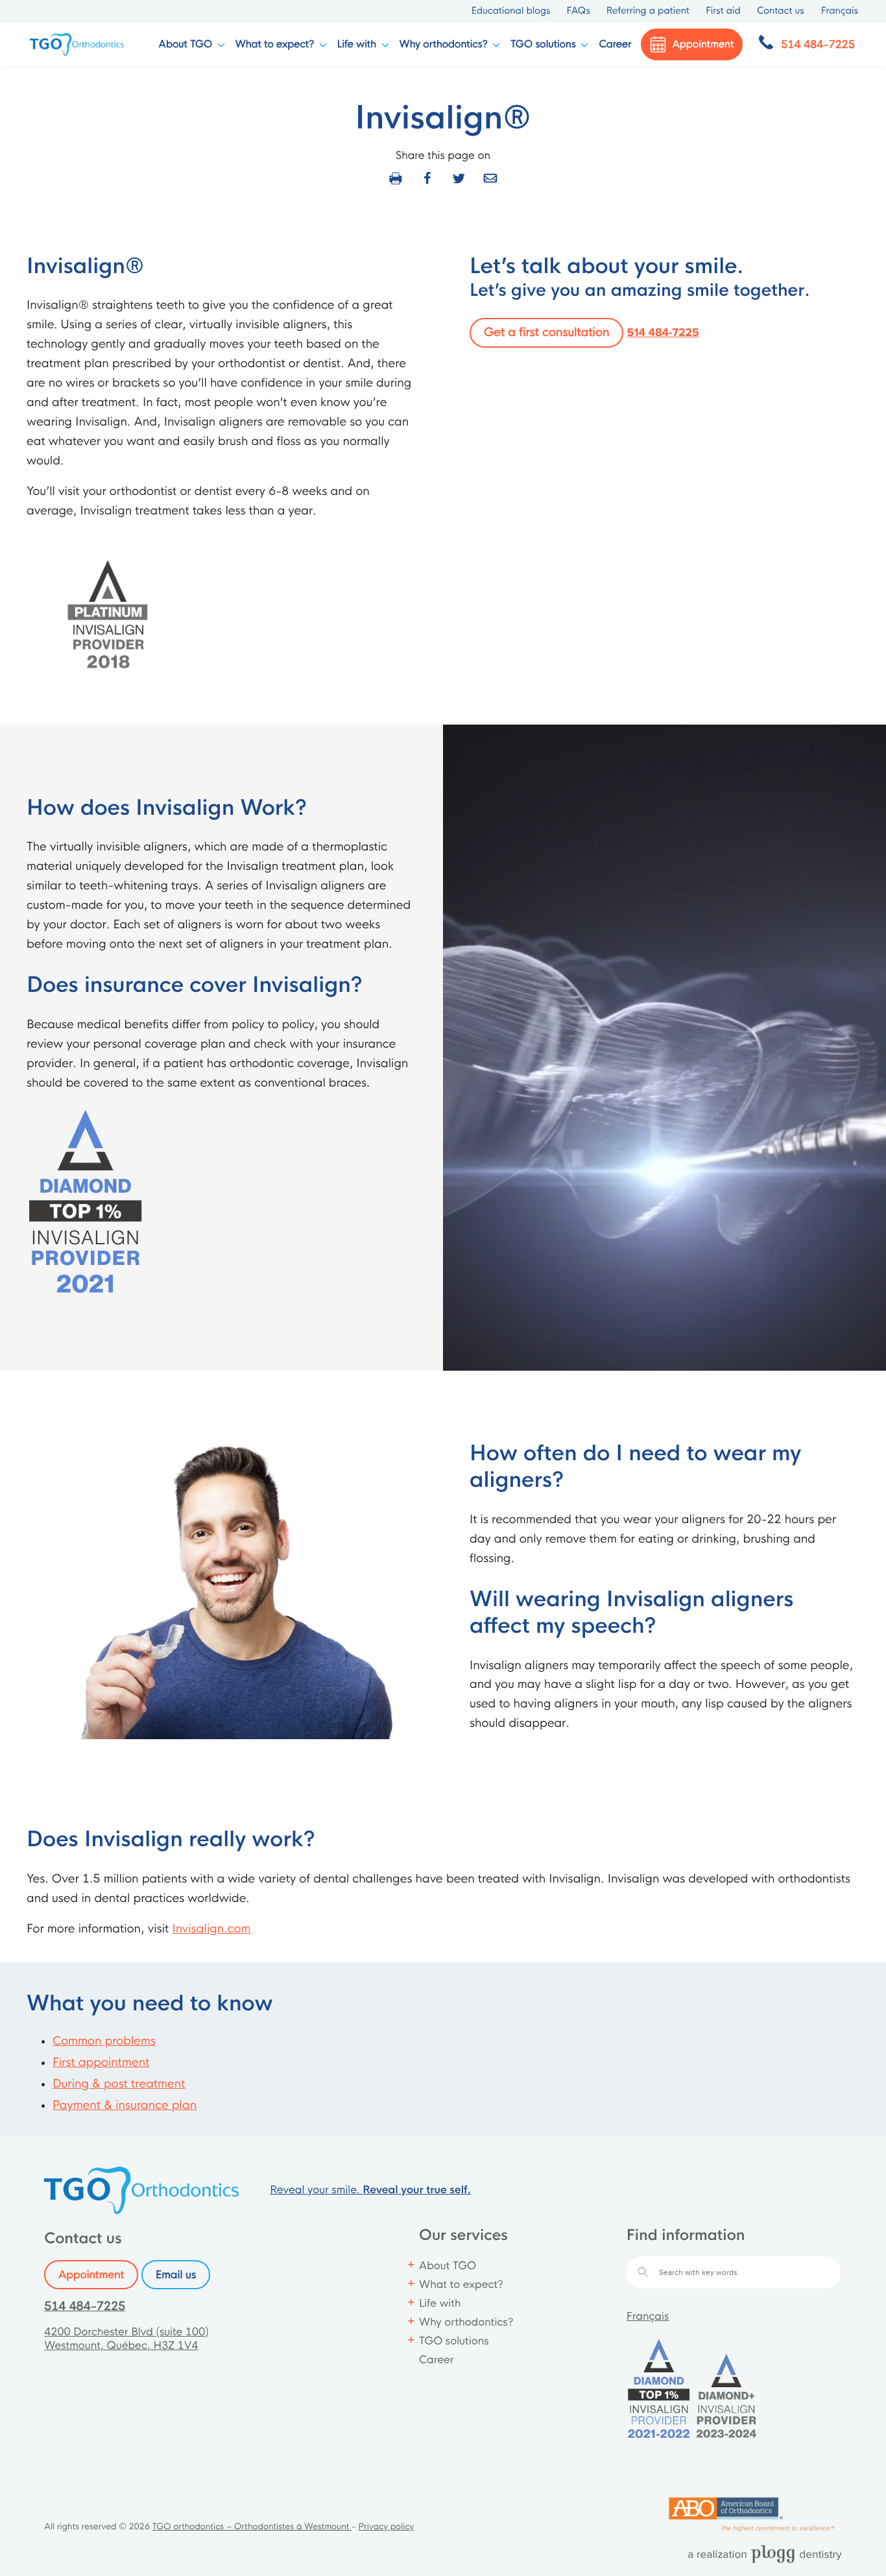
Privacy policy (386, 2527)
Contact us (781, 11)
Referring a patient (648, 11)
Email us (176, 2275)
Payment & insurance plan (125, 2106)
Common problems (104, 2041)
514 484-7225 (663, 333)
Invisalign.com (211, 1929)
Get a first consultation (546, 333)
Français (648, 2316)
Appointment (91, 2275)
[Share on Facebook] (427, 178)
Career (615, 44)
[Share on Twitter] (459, 178)
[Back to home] (78, 44)
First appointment (101, 2063)
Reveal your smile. (370, 2190)
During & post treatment (119, 2084)
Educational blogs (511, 11)
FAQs (578, 11)
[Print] (396, 178)
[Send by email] (490, 178)
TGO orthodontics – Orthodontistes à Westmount (252, 2527)
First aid (723, 11)
